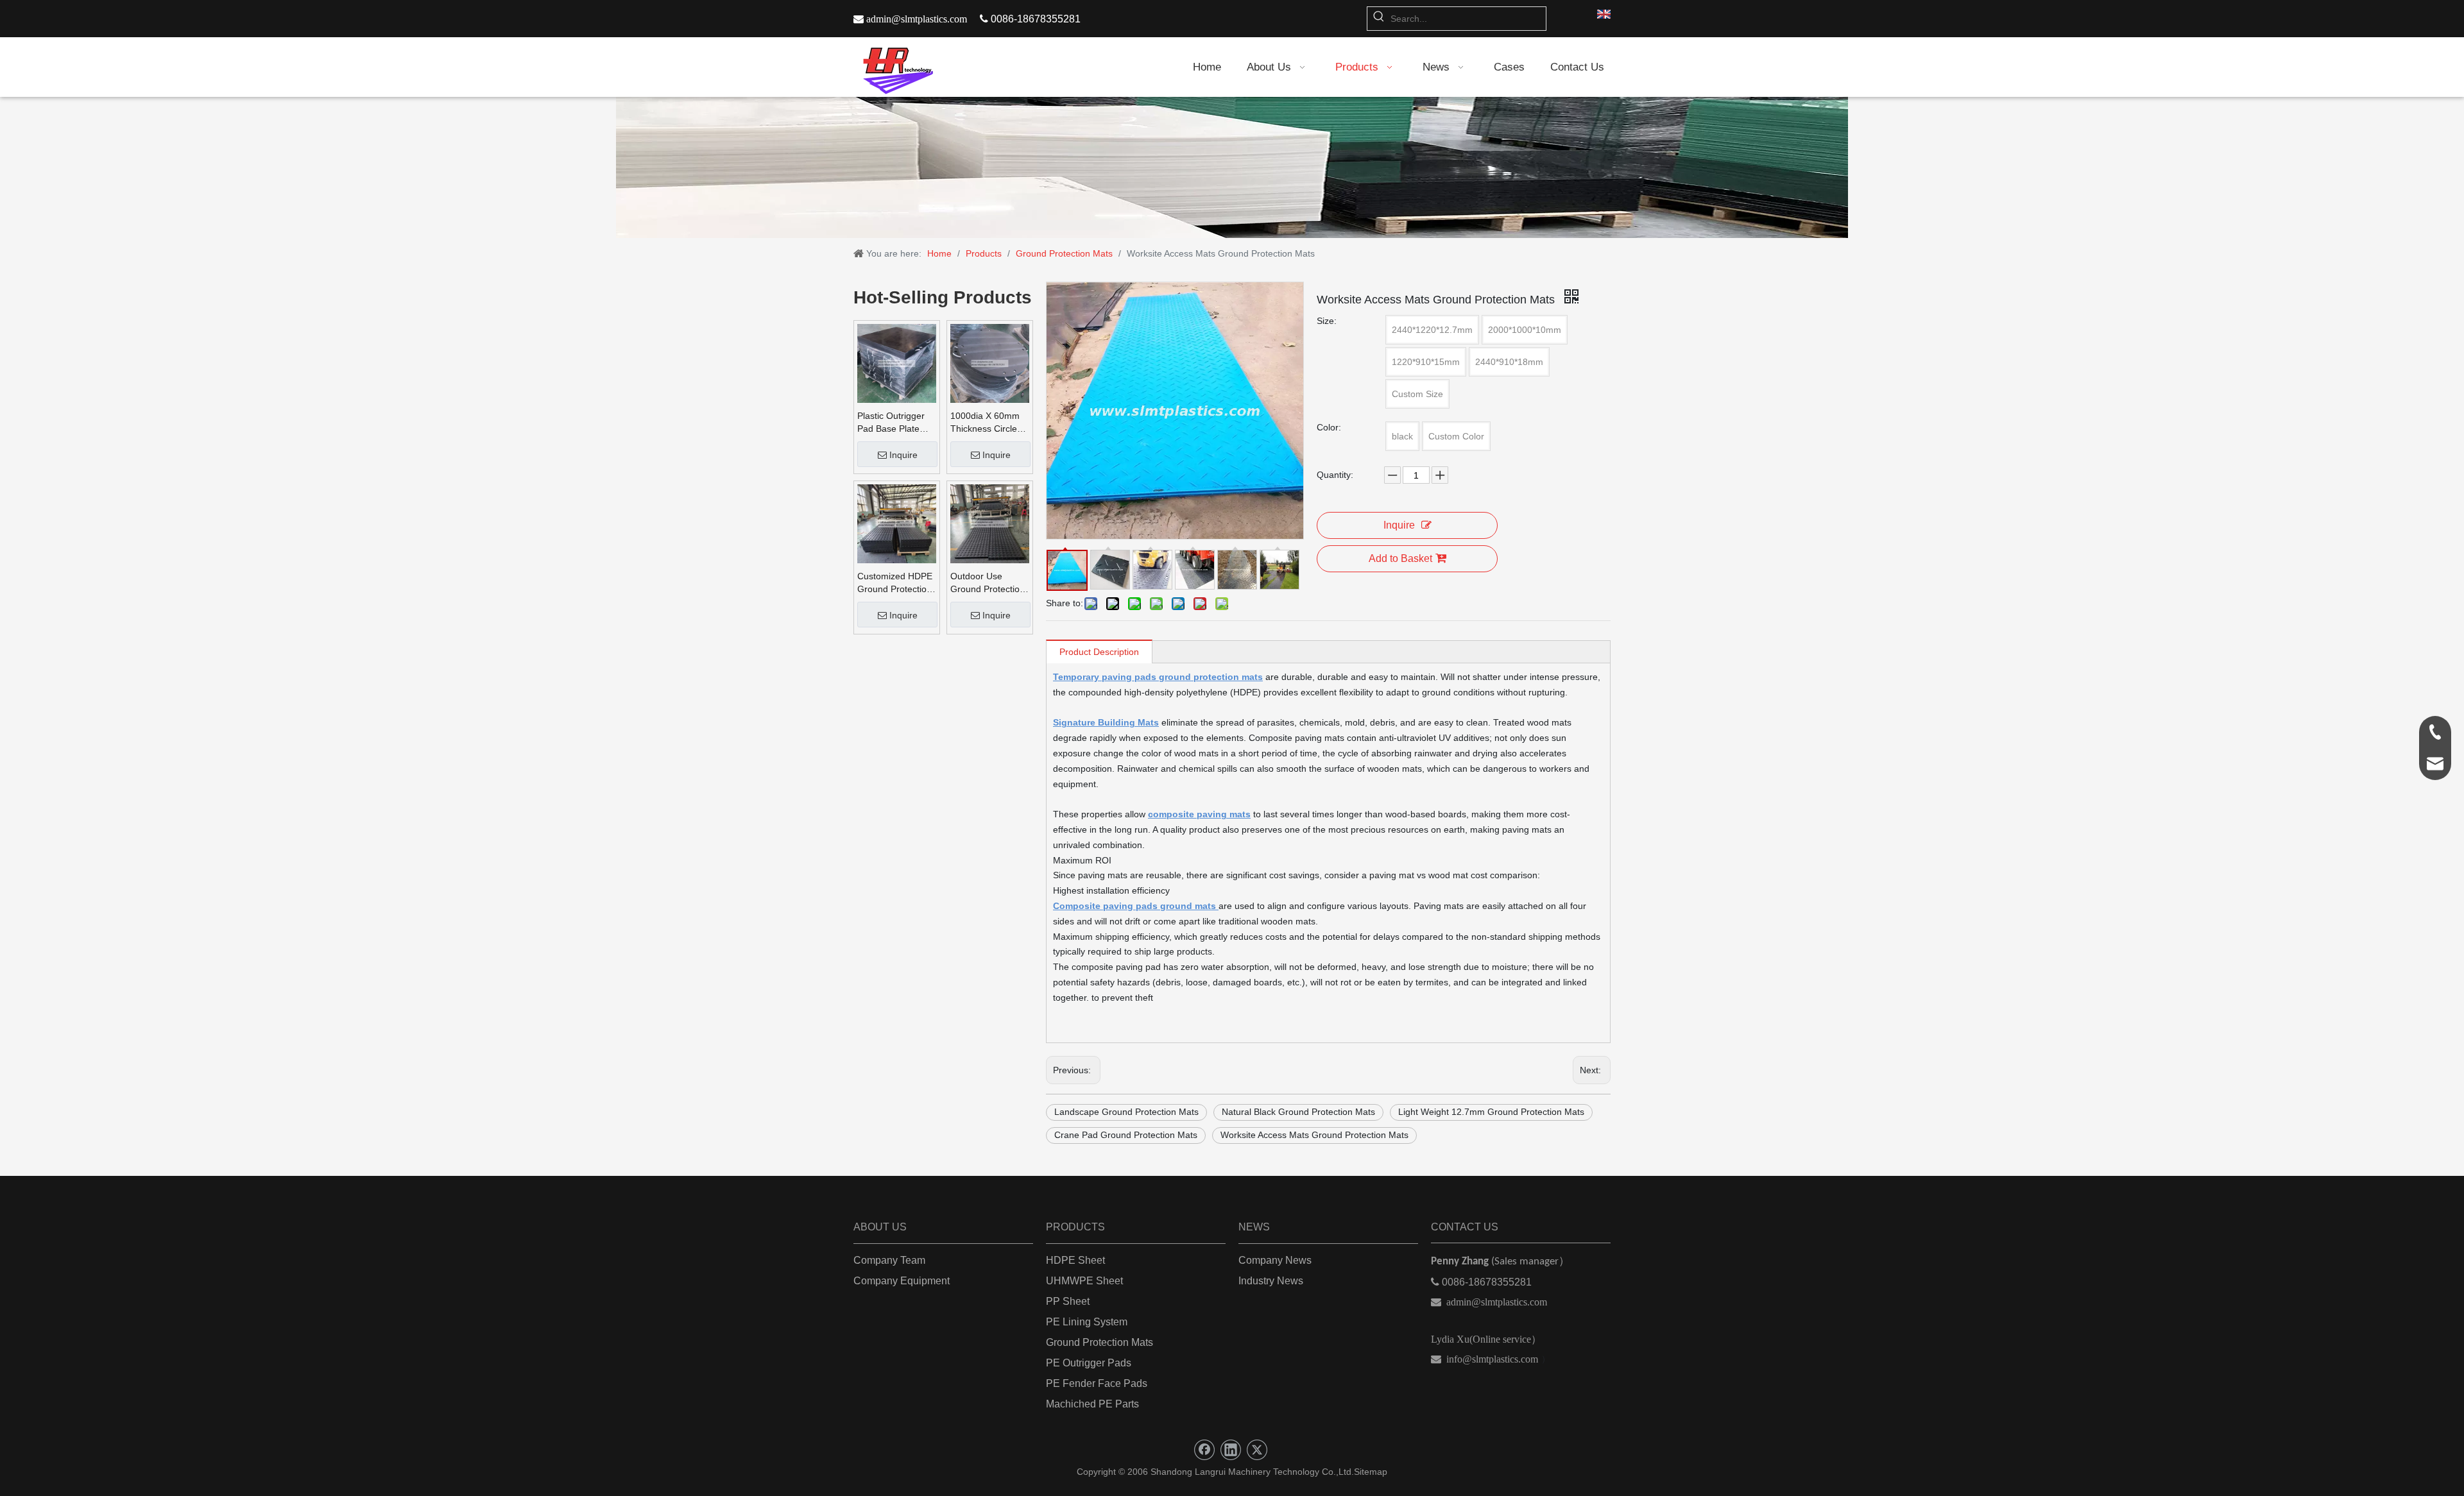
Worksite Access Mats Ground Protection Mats (1314, 1135)
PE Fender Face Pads (1097, 1383)
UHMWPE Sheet (1084, 1281)
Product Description (1099, 652)
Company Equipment (902, 1281)
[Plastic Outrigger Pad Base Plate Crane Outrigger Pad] (897, 363)
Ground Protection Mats (1099, 1342)
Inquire (903, 455)
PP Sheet (1068, 1301)
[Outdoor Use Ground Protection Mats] (990, 523)
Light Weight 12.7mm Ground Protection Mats (1491, 1112)
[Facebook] (1204, 1450)
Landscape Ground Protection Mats (1126, 1112)
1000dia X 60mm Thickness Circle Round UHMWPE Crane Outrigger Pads (985, 423)
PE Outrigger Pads (1089, 1363)
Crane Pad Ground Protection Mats (1126, 1135)
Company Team (889, 1260)
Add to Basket (1400, 558)
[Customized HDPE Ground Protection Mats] (897, 523)
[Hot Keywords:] (1379, 19)
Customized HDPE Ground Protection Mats (895, 583)
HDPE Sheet (1075, 1260)
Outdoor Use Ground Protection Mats (988, 583)
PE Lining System (1087, 1322)
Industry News (1271, 1281)
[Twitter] (1257, 1450)
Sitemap (1371, 1472)
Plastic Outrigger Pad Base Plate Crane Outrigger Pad (891, 423)
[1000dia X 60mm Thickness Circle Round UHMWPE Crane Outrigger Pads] (990, 363)
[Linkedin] (1231, 1450)
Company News (1275, 1260)
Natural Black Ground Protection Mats (1298, 1112)
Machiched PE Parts (1092, 1404)
